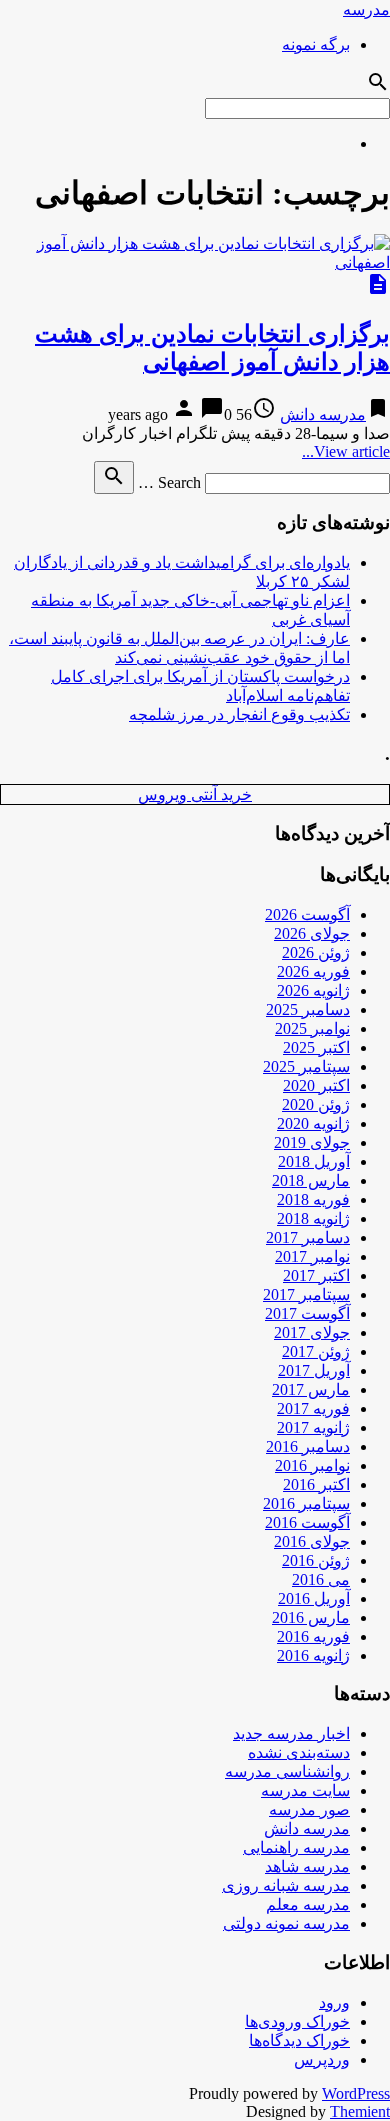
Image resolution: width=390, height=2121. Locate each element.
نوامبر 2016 (312, 1465)
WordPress (356, 2093)
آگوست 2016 (307, 1522)
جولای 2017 (312, 1332)
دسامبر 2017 (308, 1237)
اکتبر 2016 (316, 1484)
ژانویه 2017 (313, 1427)
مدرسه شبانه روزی (286, 1885)
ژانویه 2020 (313, 1123)
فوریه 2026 (313, 971)
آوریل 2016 (314, 1598)
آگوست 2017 (307, 1313)
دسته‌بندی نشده (299, 1752)
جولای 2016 (312, 1541)
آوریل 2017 (314, 1370)
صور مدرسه (309, 1809)
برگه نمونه (316, 44)
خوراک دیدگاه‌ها (299, 2040)
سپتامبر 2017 (306, 1294)
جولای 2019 (312, 1142)
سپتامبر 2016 (306, 1503)
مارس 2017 (311, 1389)
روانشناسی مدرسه (287, 1771)
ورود (334, 2002)
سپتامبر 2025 (306, 1066)
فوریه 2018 (313, 1199)
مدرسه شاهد (307, 1866)
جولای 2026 (312, 933)
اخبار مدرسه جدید (291, 1733)
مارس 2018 (311, 1180)
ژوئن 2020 (316, 1104)
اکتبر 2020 (316, 1085)
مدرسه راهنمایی (296, 1847)
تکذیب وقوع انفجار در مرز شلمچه (239, 714)
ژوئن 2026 (316, 952)
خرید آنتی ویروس (195, 794)
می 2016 (321, 1579)
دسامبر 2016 (308, 1446)
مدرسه (366, 9)
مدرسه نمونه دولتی (286, 1923)
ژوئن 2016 (316, 1560)
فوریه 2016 (313, 1636)
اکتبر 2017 (316, 1275)
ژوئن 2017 (316, 1351)
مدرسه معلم (308, 1904)
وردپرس (322, 2059)
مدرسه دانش (323, 414)
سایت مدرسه (305, 1790)
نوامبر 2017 (312, 1256)
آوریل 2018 (314, 1161)
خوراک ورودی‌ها (297, 2021)
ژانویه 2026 (313, 990)
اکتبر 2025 (316, 1047)
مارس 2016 (311, 1617)
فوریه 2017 (313, 1408)
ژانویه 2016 (313, 1655)
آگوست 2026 (307, 914)
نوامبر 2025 (312, 1028)
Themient (360, 2111)
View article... (346, 451)
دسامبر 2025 (308, 1009)
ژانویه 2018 (313, 1218)
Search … (169, 482)
